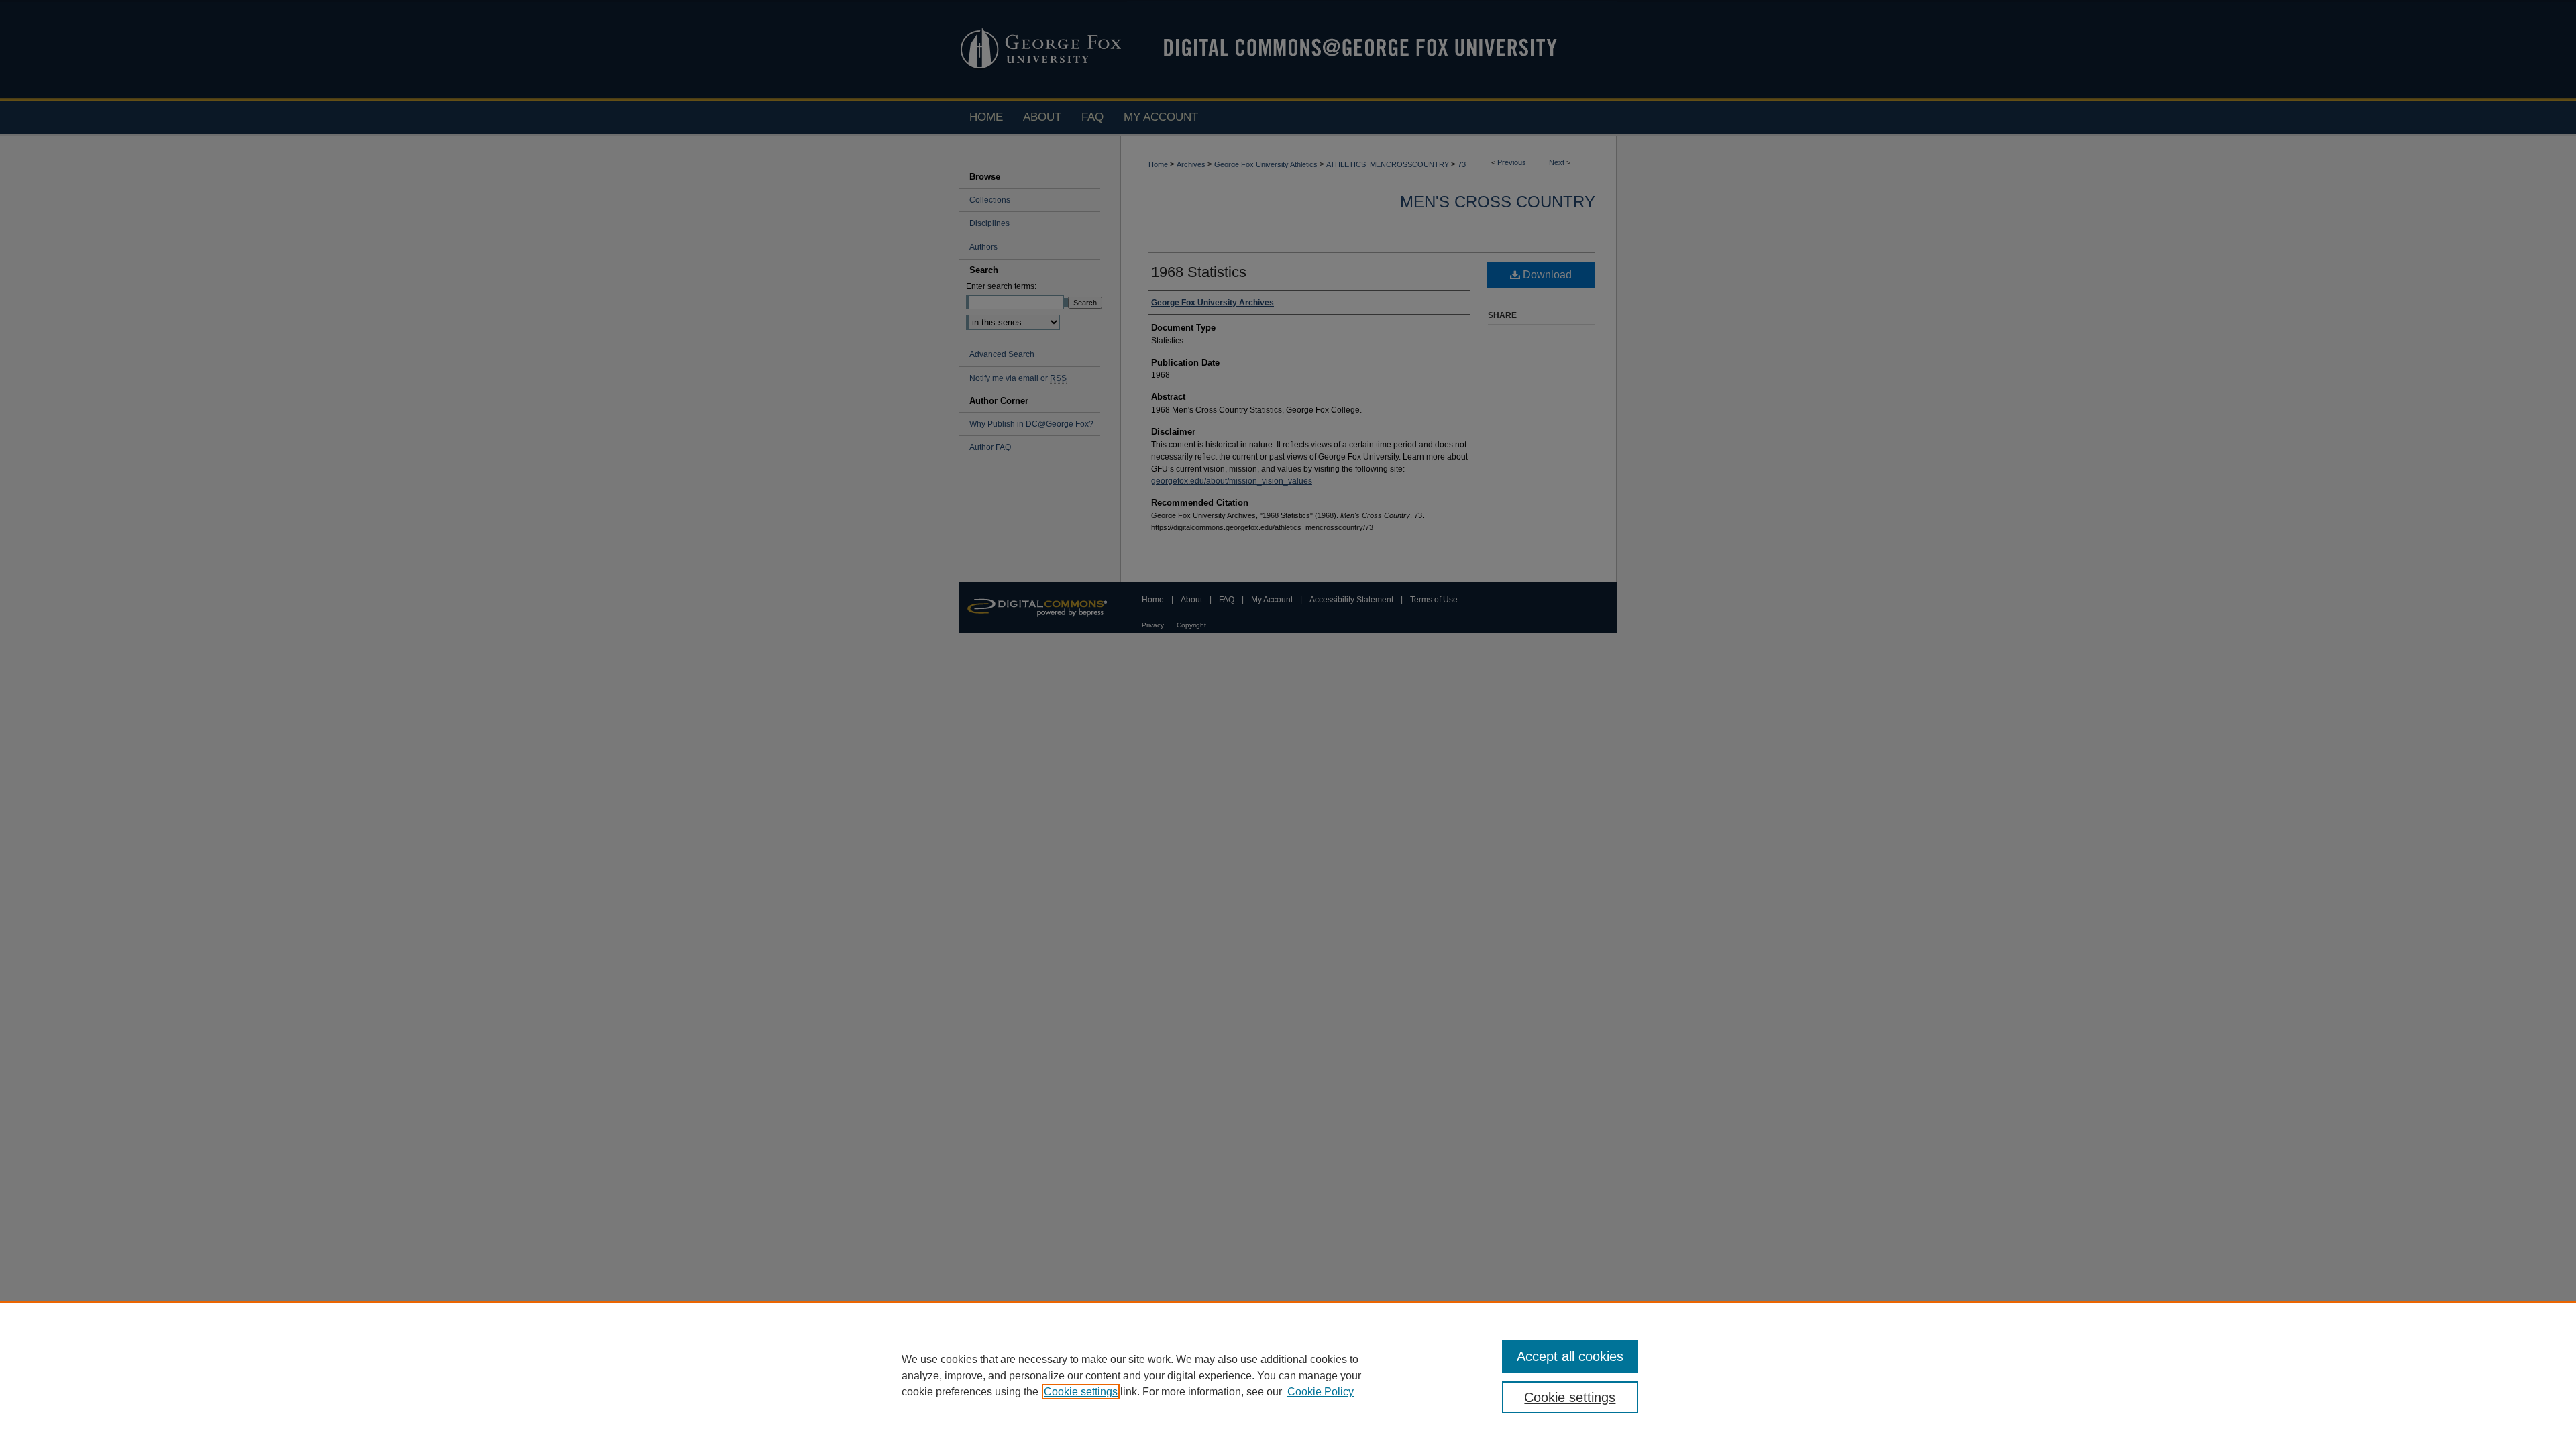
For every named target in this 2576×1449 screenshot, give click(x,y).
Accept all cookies (1570, 1356)
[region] (1288, 1375)
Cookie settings (1081, 1392)
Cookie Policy (1321, 1392)
